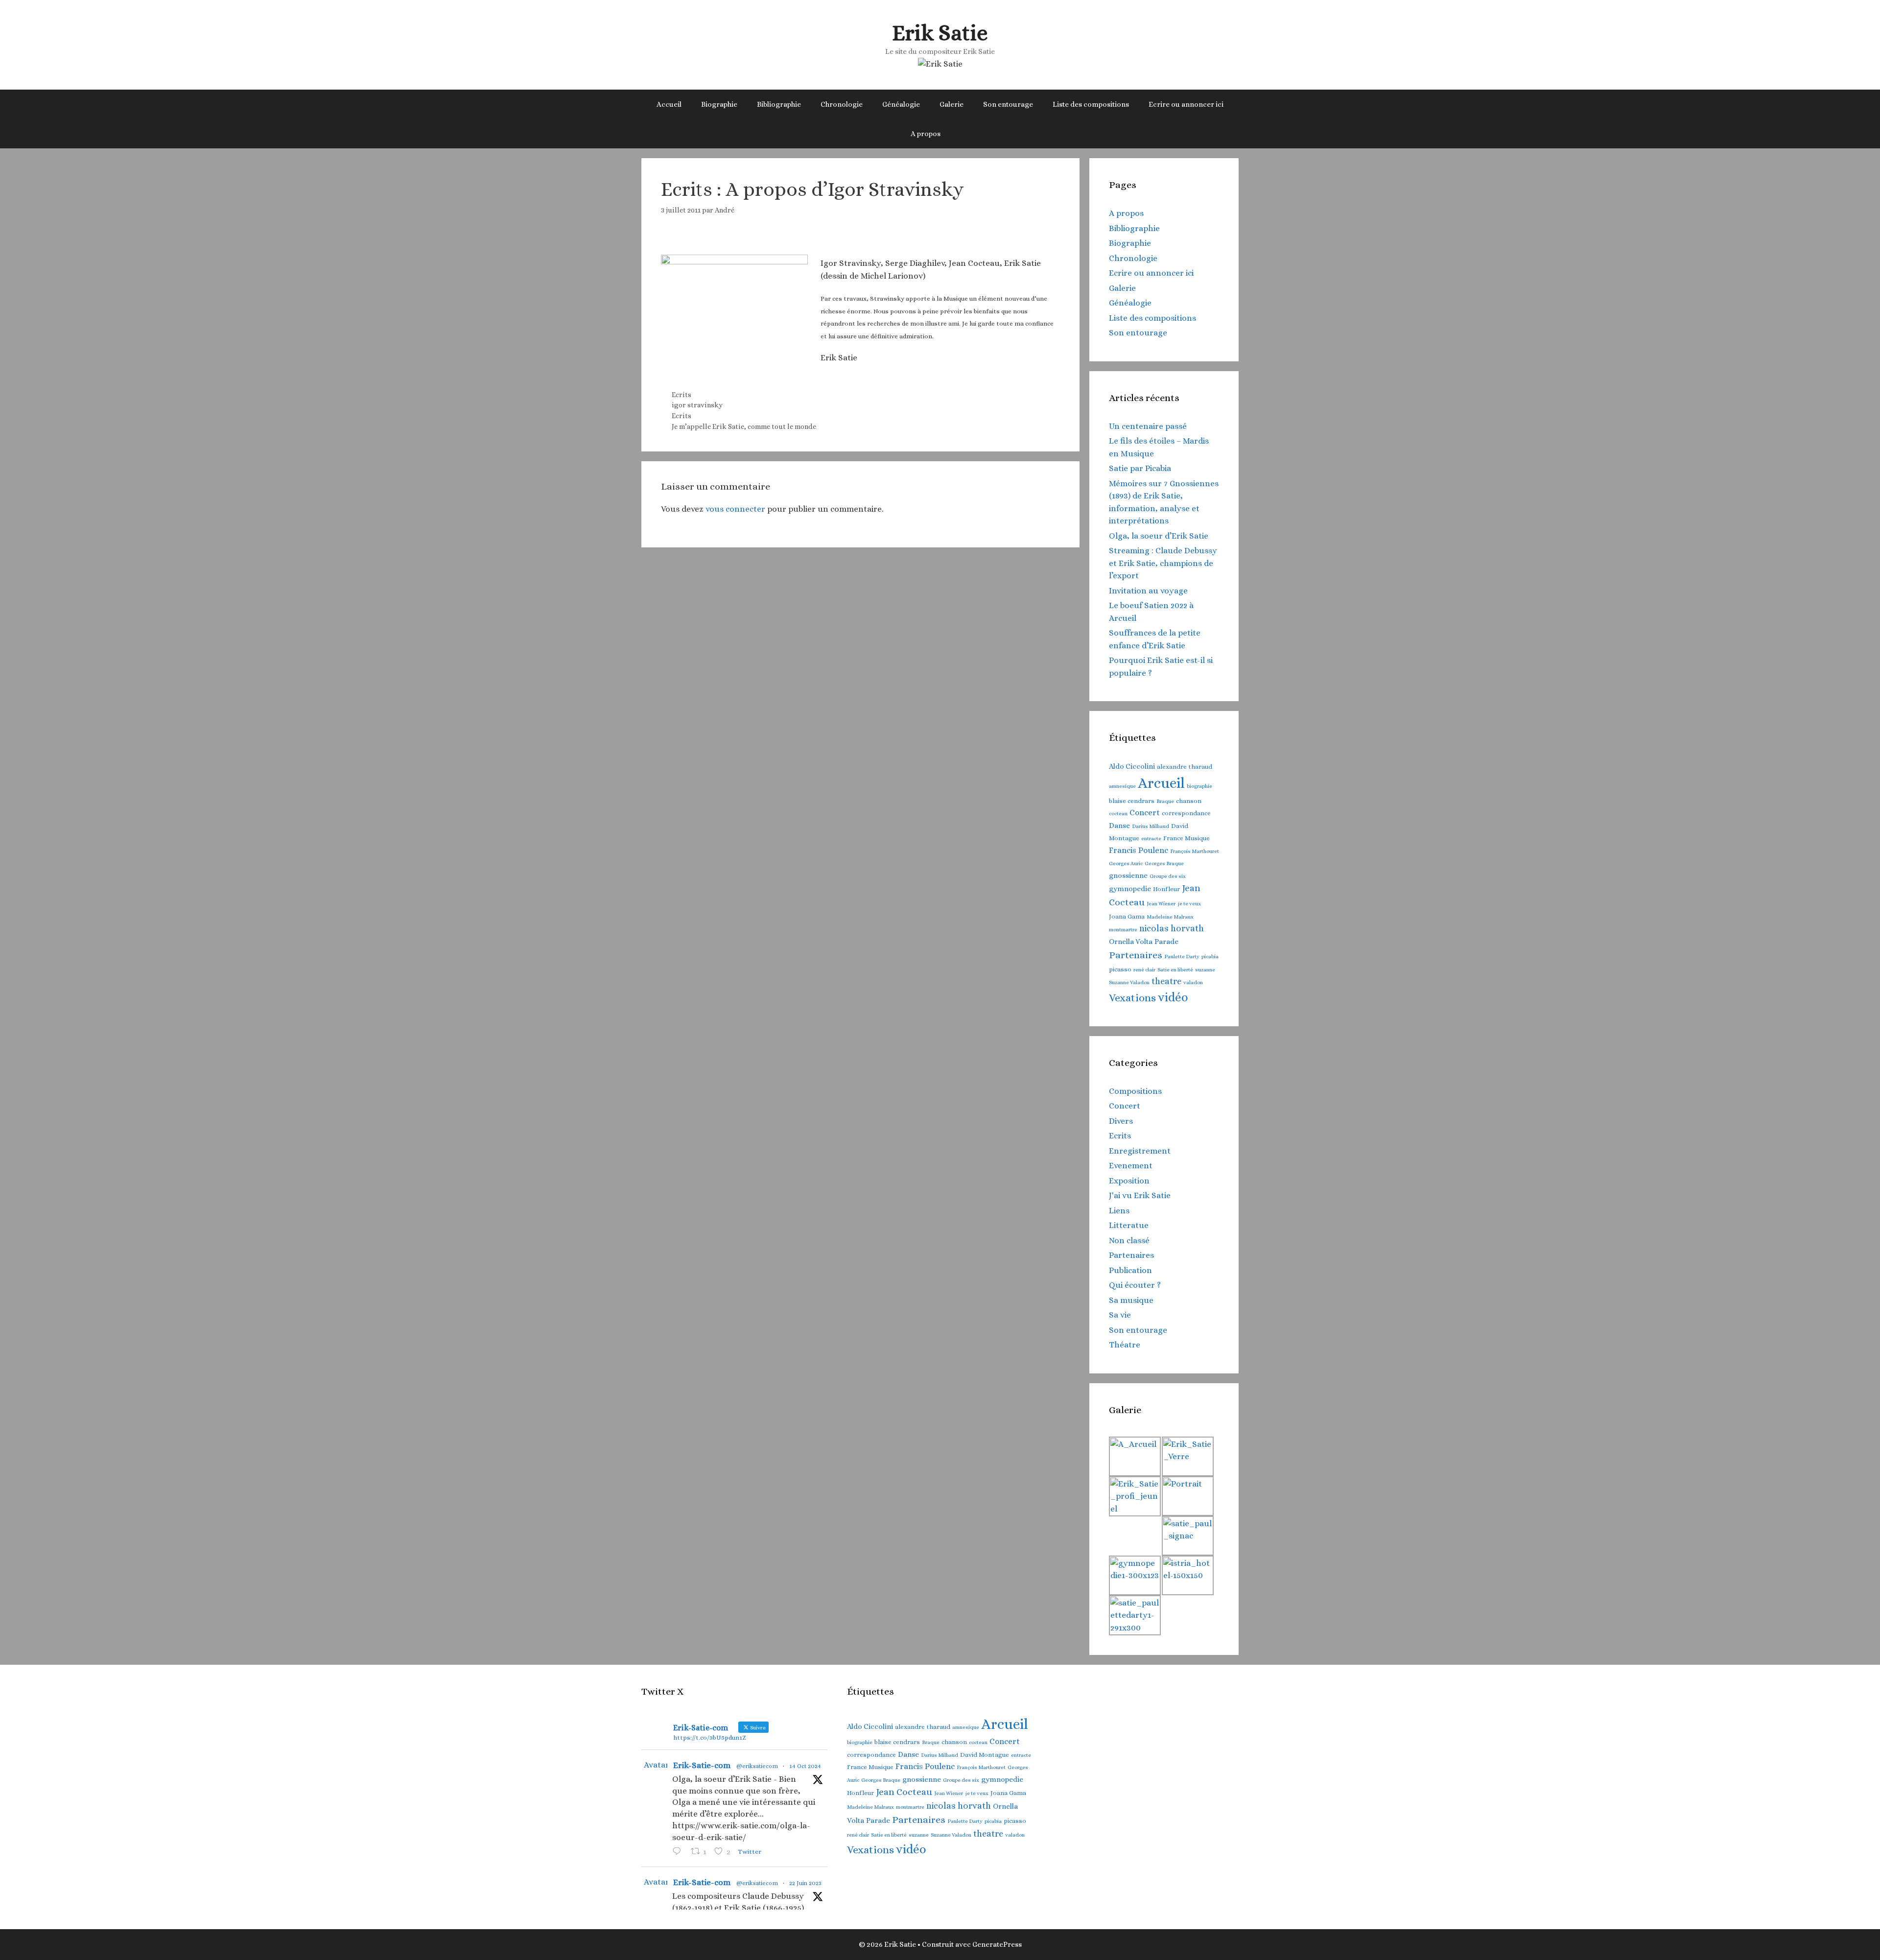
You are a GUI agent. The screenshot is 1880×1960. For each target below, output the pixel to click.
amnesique (1122, 786)
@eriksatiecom (757, 1766)
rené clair (1144, 969)
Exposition (1129, 1181)
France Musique (1187, 838)
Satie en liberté (1175, 969)
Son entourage (1008, 104)
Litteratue (1129, 1225)
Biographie (719, 104)
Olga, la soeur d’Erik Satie (1159, 536)
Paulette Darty (1182, 956)
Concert (1145, 813)
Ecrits (681, 395)
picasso (1120, 969)
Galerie (952, 104)
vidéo (1173, 997)
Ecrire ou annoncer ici (1186, 104)
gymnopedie (1130, 889)
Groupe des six (1168, 876)
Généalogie (901, 104)
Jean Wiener (1161, 903)
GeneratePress (997, 1944)
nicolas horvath (1172, 928)
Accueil (669, 104)
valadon (1193, 982)
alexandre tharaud (1185, 767)
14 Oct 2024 (805, 1766)
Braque (1165, 801)
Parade (1166, 942)
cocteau (1118, 813)
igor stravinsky (697, 405)
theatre (1166, 981)
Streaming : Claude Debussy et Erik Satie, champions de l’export (1163, 563)
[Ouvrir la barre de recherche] (965, 134)
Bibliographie (779, 104)
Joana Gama (1127, 916)
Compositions (1135, 1091)
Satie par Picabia (1140, 468)
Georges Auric (1126, 863)
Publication (1130, 1270)
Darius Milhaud (1151, 826)
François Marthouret (1195, 851)
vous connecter (735, 509)
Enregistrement (1140, 1151)
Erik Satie (940, 33)
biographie (1199, 786)
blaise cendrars (1132, 801)
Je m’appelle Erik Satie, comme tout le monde (744, 426)
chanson (1189, 801)
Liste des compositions (1091, 104)
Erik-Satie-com (702, 1765)
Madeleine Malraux (1170, 917)
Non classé (1129, 1240)
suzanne (1205, 969)
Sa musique (1131, 1300)
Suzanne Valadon (1129, 982)
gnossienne (1128, 875)
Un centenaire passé (1148, 426)
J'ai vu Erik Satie (1140, 1195)
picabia (1210, 956)
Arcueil (1161, 783)
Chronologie (842, 104)
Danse (1119, 826)
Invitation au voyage (1148, 591)
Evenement (1131, 1166)
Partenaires (1136, 955)
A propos (926, 134)
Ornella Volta (1131, 942)
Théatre (1125, 1345)
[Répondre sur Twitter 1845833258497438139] (679, 1852)
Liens (1119, 1211)
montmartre (1123, 929)
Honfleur (1166, 889)
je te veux (1189, 903)
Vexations (1132, 998)
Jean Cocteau (904, 1792)
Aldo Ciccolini (1132, 766)
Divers (1121, 1121)
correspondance (1186, 813)
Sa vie (1120, 1315)
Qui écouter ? (1135, 1285)
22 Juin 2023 (805, 1883)
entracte (1151, 838)
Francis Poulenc (1139, 850)
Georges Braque (1164, 863)
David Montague (985, 1755)
